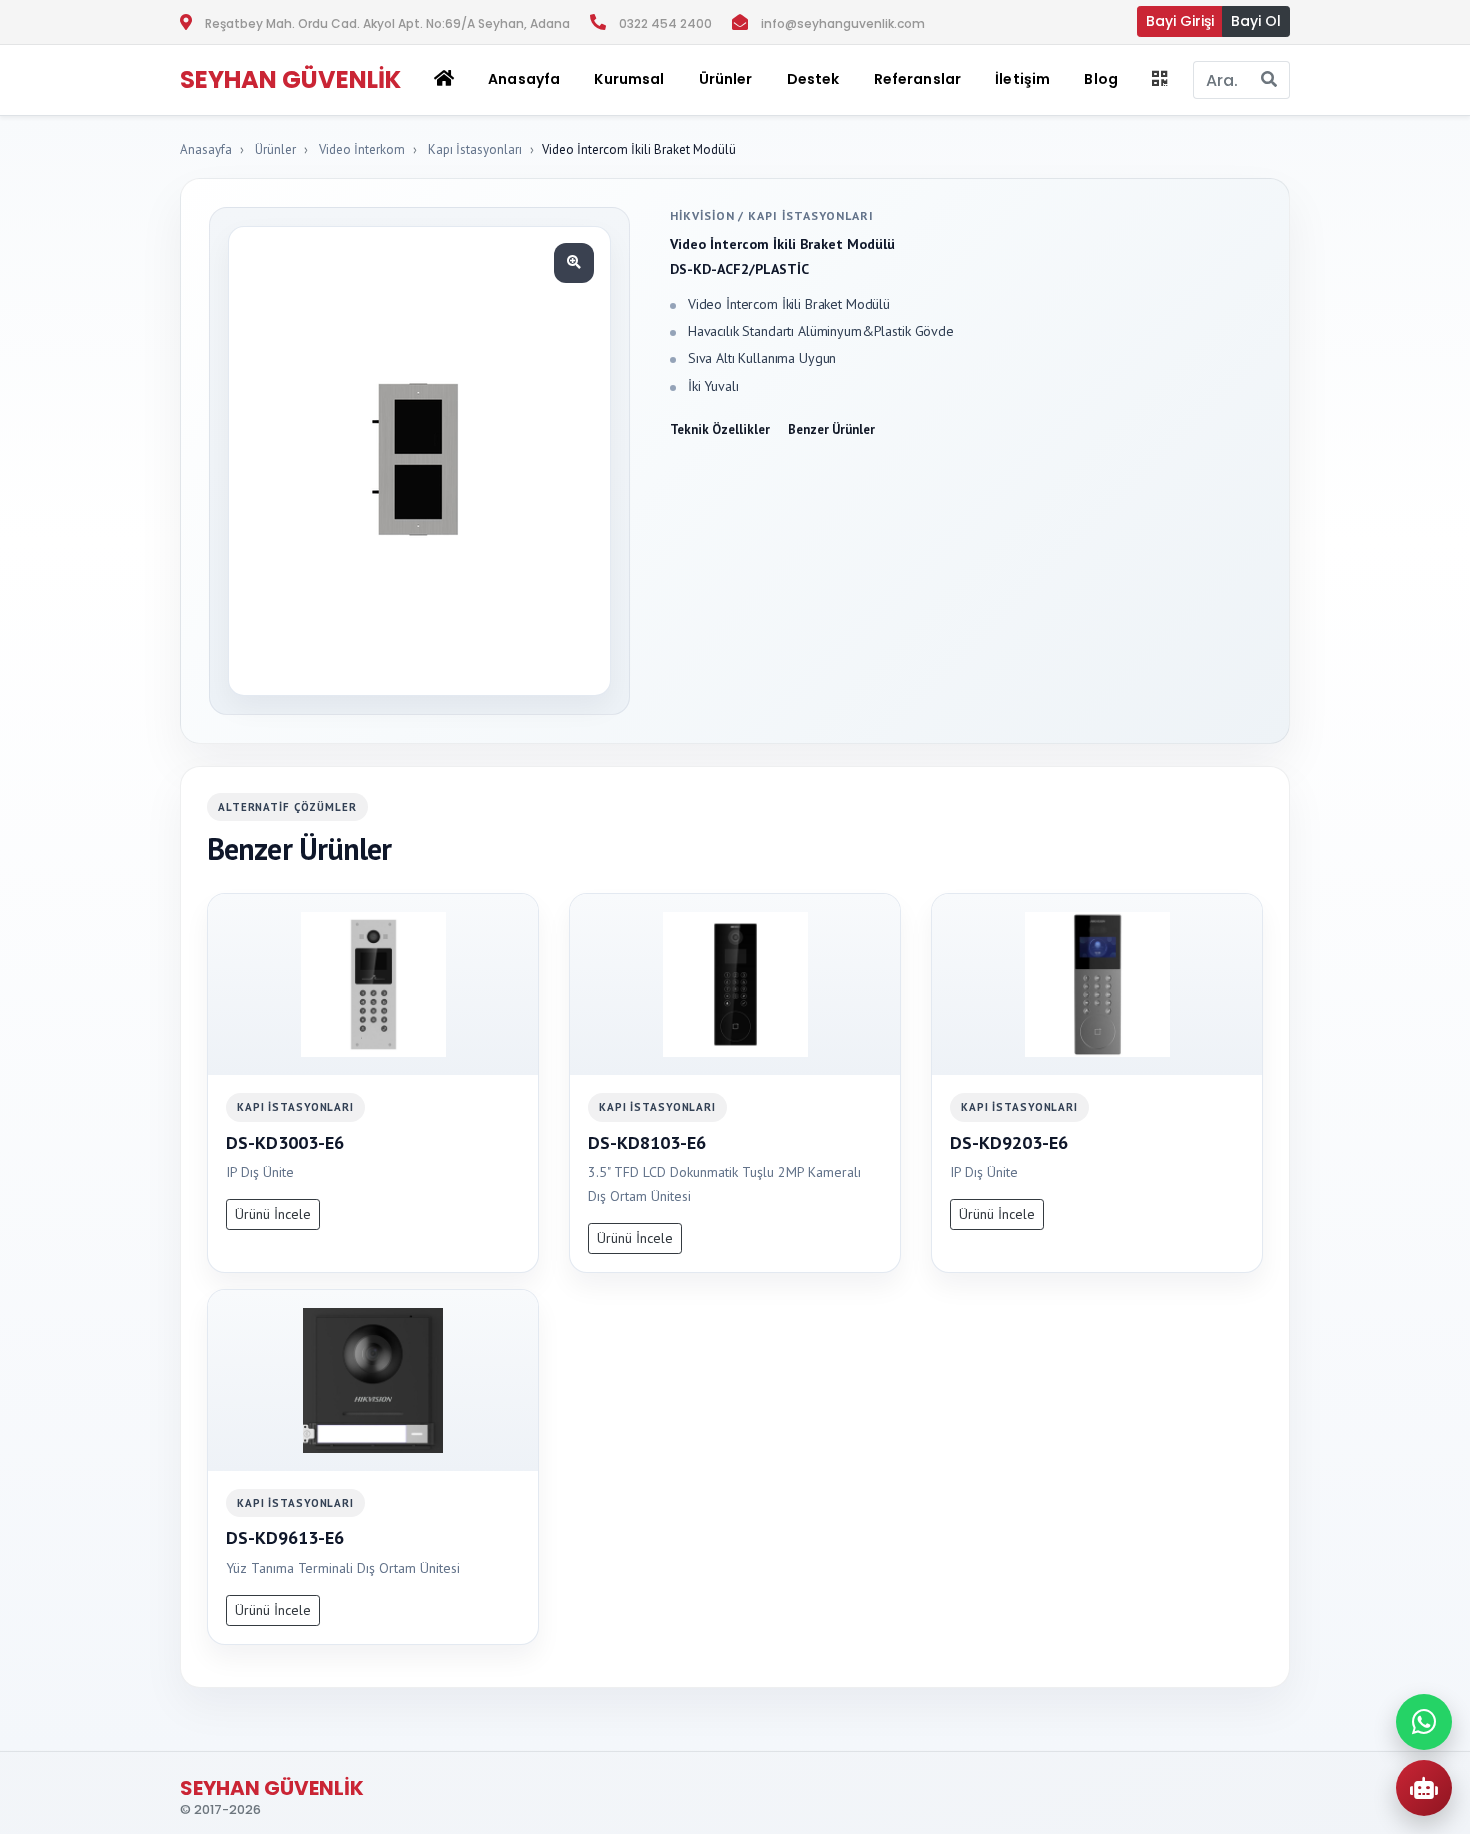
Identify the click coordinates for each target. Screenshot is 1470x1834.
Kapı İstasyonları (475, 149)
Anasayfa (524, 79)
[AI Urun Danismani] (1424, 1788)
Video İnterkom (362, 149)
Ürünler (275, 149)
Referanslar (918, 79)
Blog (1101, 79)
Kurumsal (629, 79)
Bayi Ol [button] (1256, 21)
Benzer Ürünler (831, 429)
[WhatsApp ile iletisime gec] (1424, 1722)
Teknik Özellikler (720, 429)
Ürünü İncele (273, 1214)
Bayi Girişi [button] (1180, 21)
